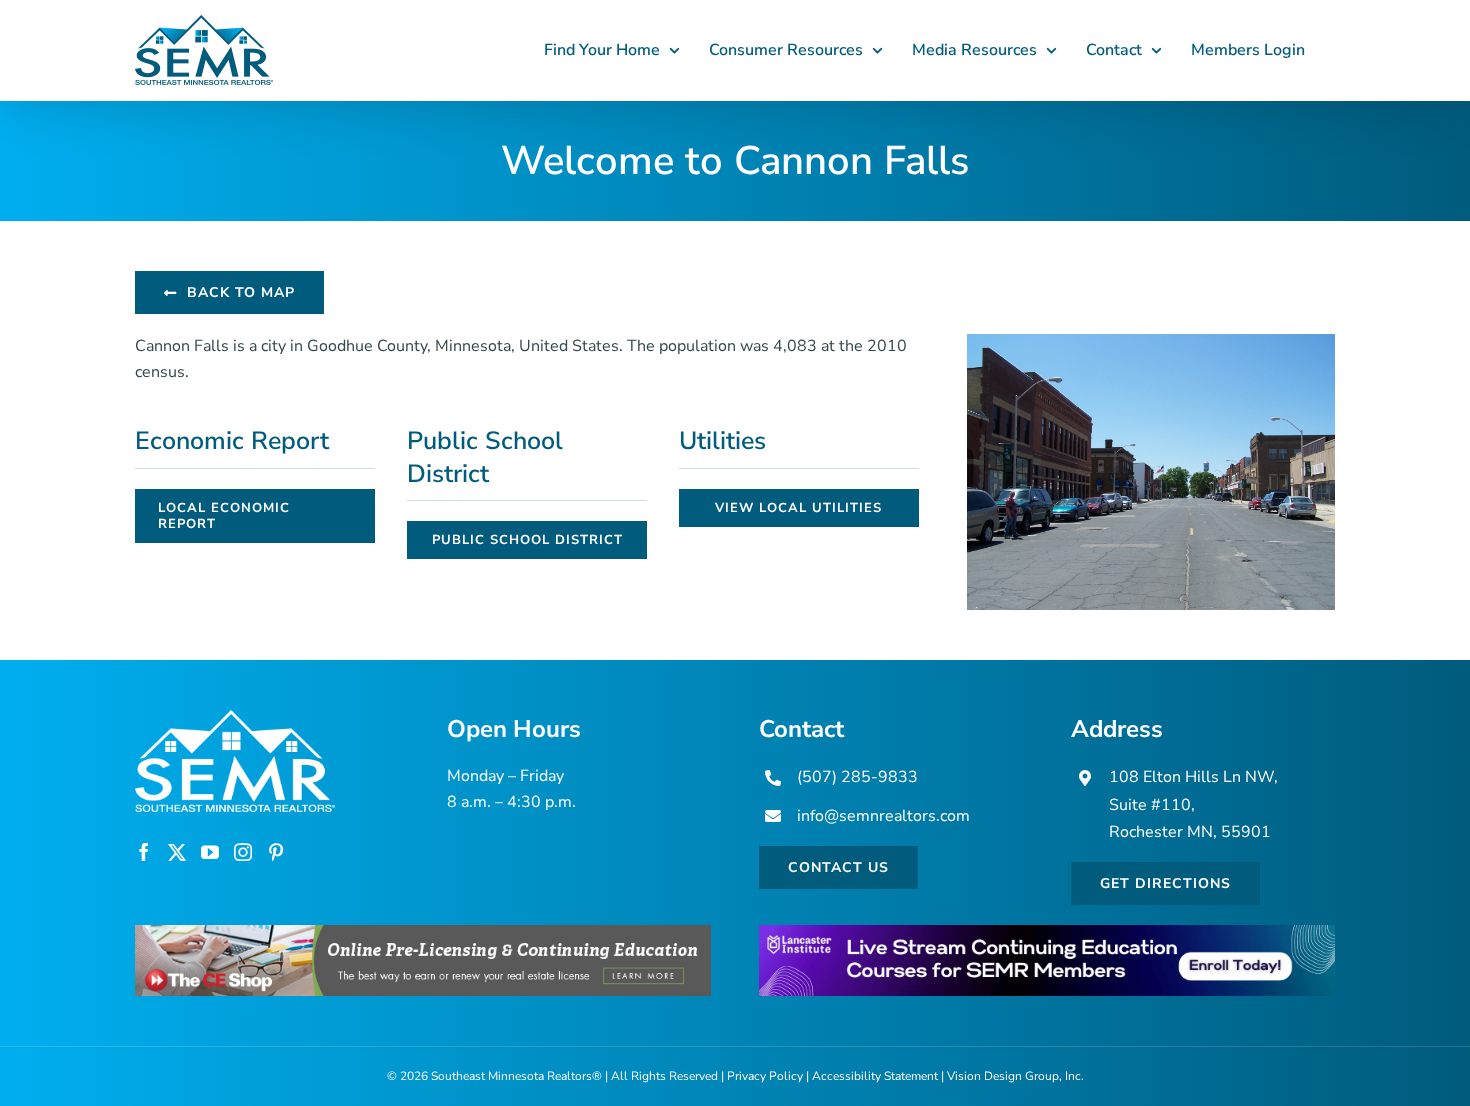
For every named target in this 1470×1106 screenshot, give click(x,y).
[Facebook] (144, 852)
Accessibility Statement (875, 1076)
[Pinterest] (276, 852)
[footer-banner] (423, 933)
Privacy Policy (765, 1076)
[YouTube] (210, 852)
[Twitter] (177, 852)
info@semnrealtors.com (883, 816)
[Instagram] (243, 852)
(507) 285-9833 (857, 777)
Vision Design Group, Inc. (1015, 1076)
